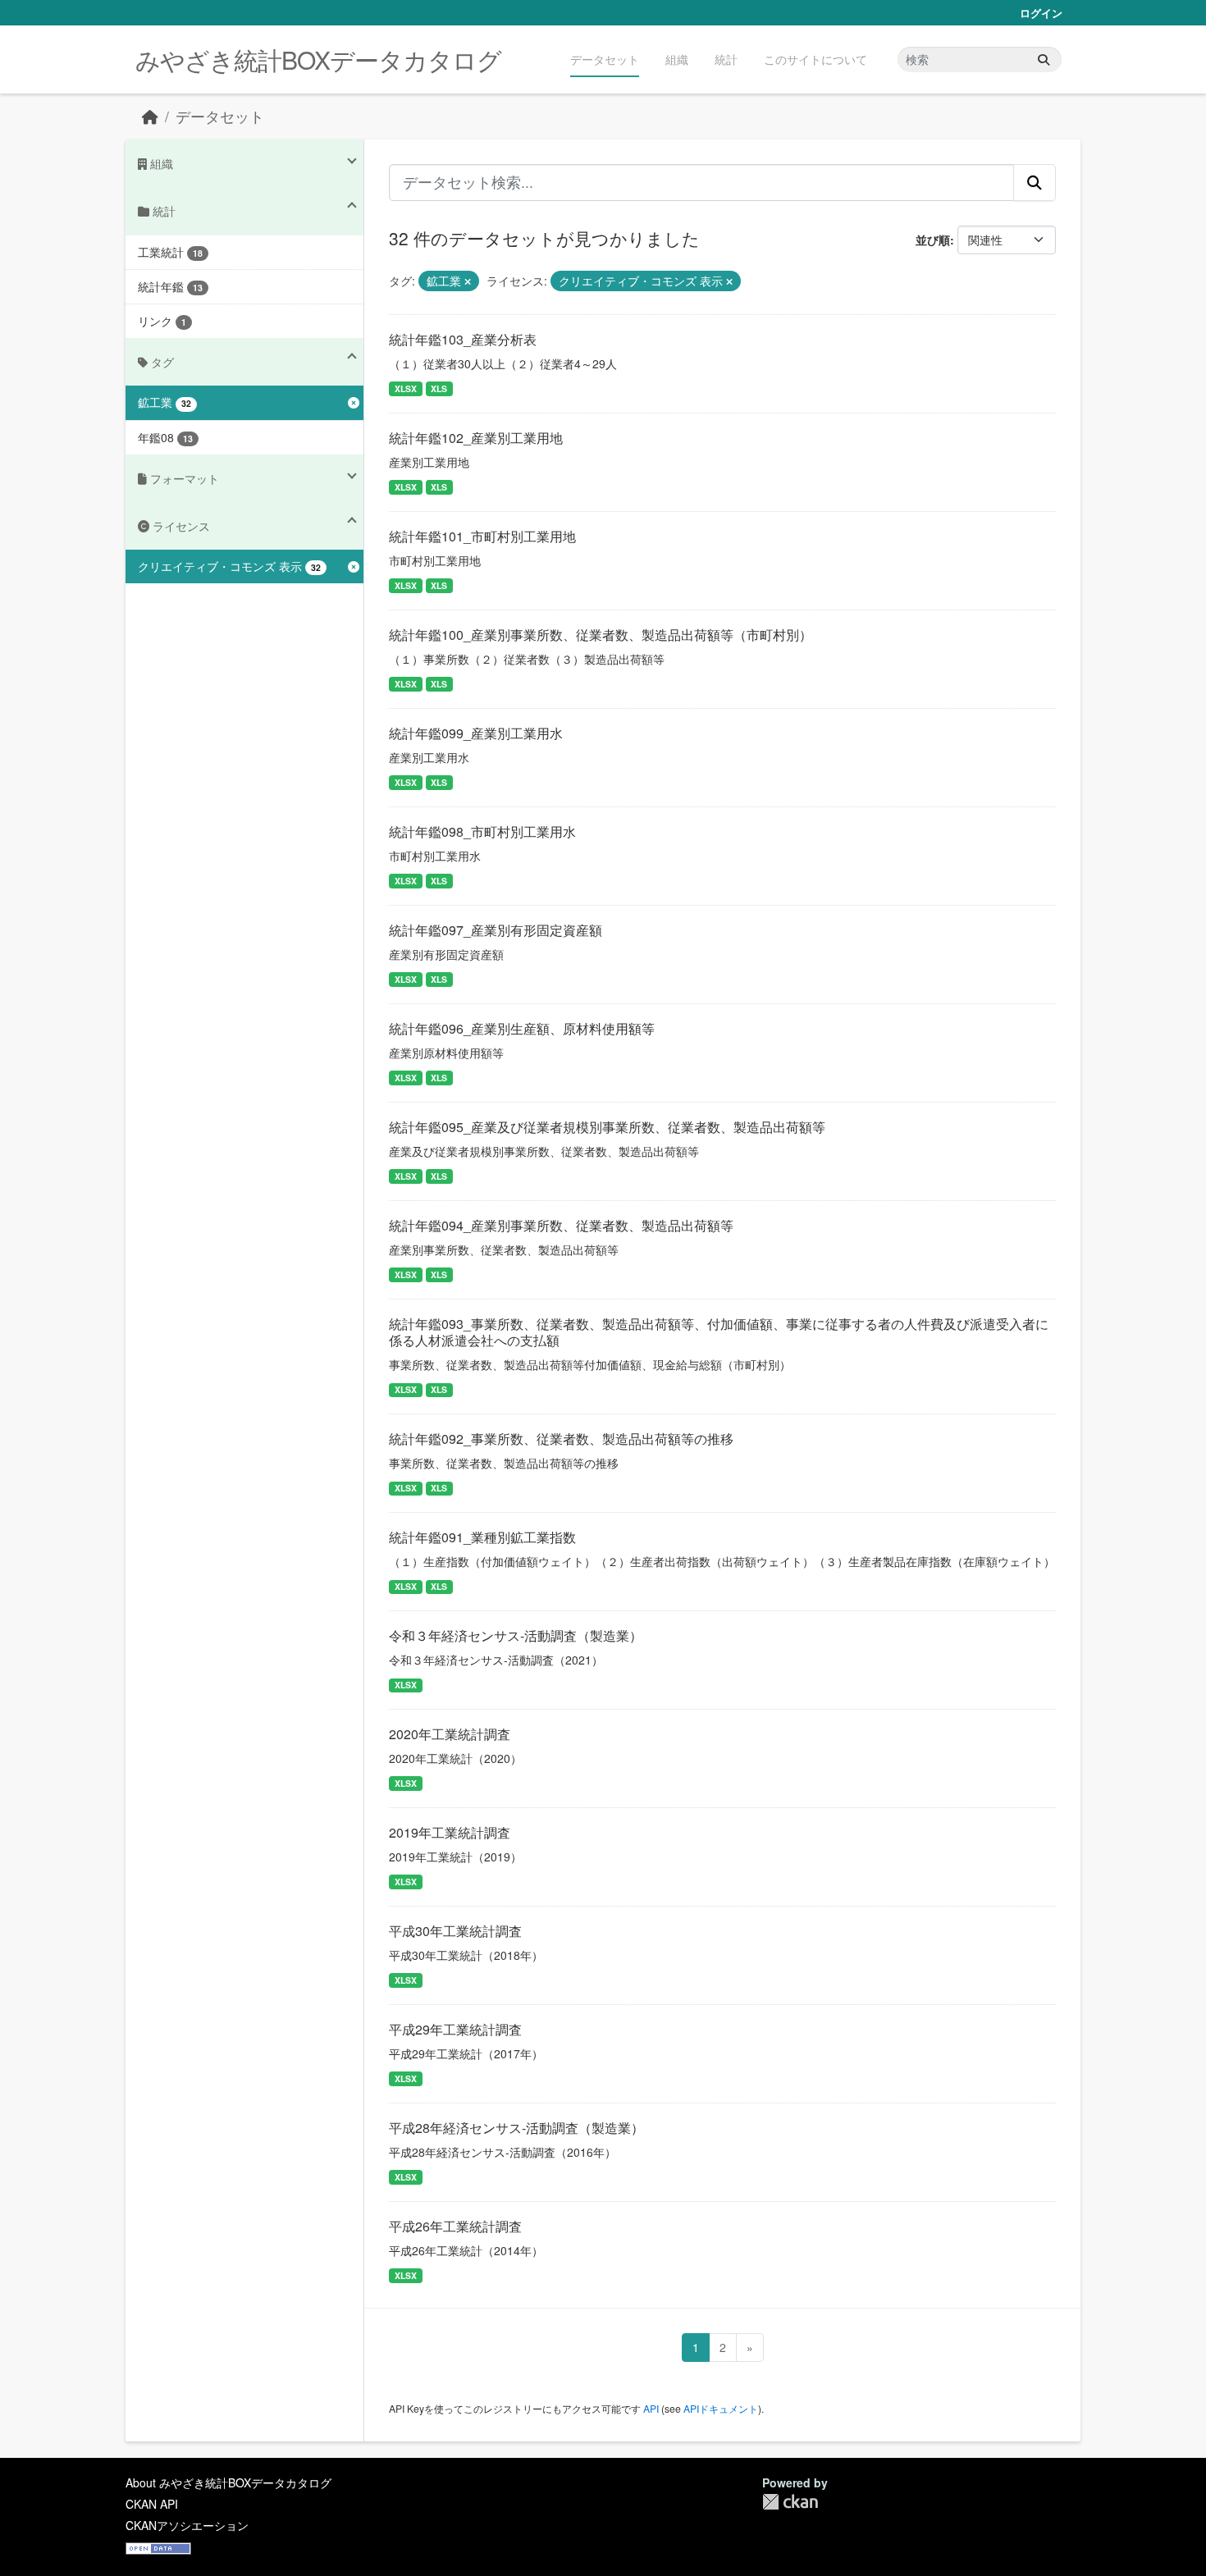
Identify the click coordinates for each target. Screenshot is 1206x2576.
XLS (439, 388)
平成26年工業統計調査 (455, 2226)
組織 (677, 59)
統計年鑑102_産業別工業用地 (476, 438)
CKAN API (152, 2504)
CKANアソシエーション (187, 2525)
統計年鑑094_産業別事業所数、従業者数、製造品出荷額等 (561, 1225)
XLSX (406, 388)
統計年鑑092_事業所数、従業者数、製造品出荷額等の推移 (561, 1439)
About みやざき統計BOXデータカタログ (228, 2482)
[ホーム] (150, 116)
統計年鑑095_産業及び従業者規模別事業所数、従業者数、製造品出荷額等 (607, 1127)
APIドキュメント (721, 2408)
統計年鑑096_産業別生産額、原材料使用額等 (522, 1028)
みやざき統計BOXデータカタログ (318, 59)
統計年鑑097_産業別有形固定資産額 (496, 930)
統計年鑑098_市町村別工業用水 (482, 831)
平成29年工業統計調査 (455, 2029)
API (651, 2408)
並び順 (933, 240)
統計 (726, 59)
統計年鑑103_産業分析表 (463, 339)
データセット (605, 59)
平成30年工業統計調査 (455, 1931)
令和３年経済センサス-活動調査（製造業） (516, 1635)
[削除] (468, 281)
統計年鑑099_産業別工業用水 (476, 733)
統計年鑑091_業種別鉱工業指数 (482, 1537)
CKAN (790, 2502)
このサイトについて (815, 59)
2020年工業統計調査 (450, 1734)
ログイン (1041, 13)
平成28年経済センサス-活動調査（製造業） (516, 2128)
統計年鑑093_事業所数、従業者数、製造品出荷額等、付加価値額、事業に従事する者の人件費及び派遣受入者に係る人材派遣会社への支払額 (719, 1332)
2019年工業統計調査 (450, 1832)
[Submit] (1044, 59)
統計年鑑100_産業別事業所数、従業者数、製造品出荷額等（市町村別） (601, 635)
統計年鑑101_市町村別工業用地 (482, 536)
